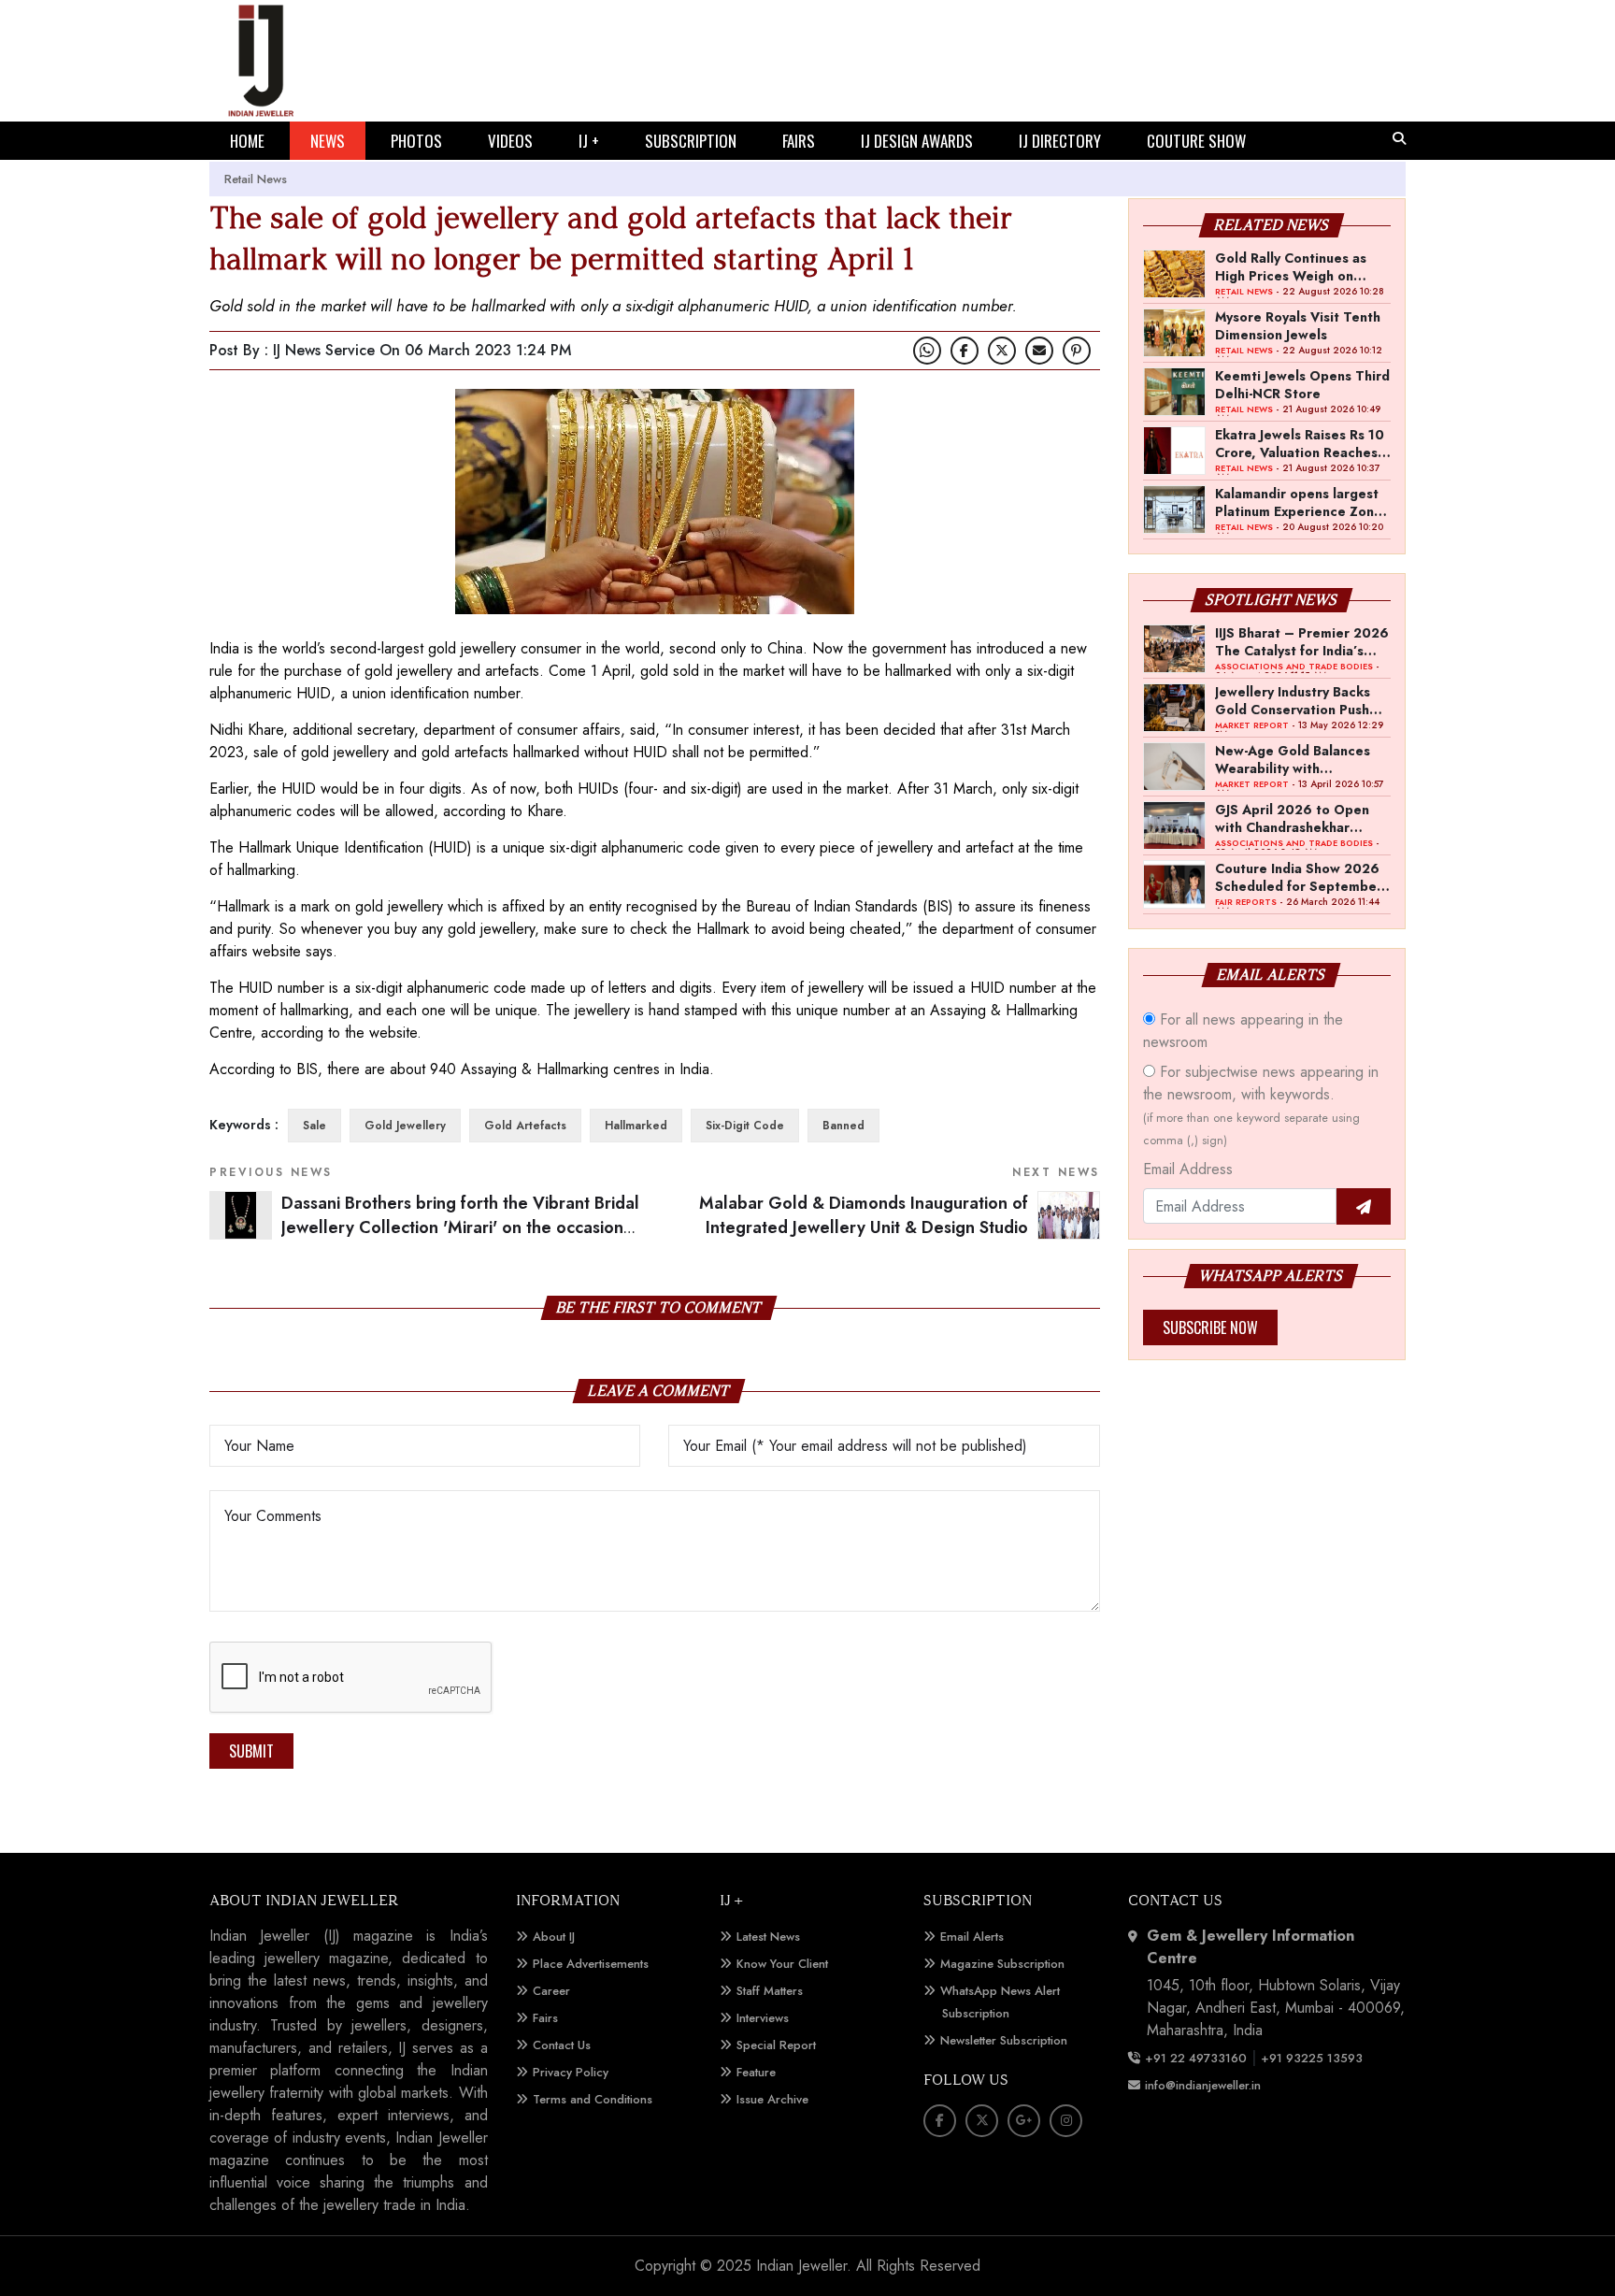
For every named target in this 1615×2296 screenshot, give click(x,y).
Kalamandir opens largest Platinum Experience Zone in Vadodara (1299, 502)
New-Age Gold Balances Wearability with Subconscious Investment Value (1296, 759)
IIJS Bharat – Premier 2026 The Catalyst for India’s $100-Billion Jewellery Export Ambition (1302, 641)
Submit (251, 1751)
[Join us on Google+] (1024, 2121)
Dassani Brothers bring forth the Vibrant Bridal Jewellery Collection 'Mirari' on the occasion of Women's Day (460, 1228)
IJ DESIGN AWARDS (917, 141)
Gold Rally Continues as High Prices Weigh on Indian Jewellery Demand (1294, 266)
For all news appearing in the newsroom (1243, 1031)
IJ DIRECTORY (1060, 141)
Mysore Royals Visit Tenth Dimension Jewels (1298, 325)
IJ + (589, 141)
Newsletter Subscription (1004, 2040)
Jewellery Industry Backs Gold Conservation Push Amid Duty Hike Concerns (1297, 700)
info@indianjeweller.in (1203, 2085)
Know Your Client (782, 1964)
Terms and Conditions (593, 2099)
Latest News (768, 1937)
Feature (756, 2072)
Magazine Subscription (1002, 1964)
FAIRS (799, 141)
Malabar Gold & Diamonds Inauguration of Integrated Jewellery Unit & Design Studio (864, 1216)
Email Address (1188, 1169)
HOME (247, 141)
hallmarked (636, 1126)
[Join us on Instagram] (1066, 2121)
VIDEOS (510, 141)
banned (843, 1126)
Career (551, 1991)
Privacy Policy (571, 2072)
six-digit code (745, 1126)
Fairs (545, 2018)
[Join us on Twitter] (1002, 351)
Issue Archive (772, 2099)
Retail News (256, 179)
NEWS (328, 141)
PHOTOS (416, 141)
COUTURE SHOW (1196, 141)
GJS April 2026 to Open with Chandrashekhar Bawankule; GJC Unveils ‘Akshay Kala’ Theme (1292, 818)
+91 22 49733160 (1196, 2058)
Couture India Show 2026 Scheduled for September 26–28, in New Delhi (1299, 877)
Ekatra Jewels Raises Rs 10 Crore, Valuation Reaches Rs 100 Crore (1300, 443)
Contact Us (562, 2045)
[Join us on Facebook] (965, 351)
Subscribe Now (1210, 1327)
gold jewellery (405, 1126)
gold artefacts (525, 1126)
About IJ (554, 1937)
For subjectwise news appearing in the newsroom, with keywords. (1261, 1105)
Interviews (763, 2018)
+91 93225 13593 (1314, 2058)
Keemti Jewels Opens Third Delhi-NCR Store (1302, 384)
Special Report (776, 2045)
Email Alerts (972, 1937)
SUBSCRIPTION (691, 141)
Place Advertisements (591, 1964)
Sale (314, 1126)
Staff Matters (770, 1991)
